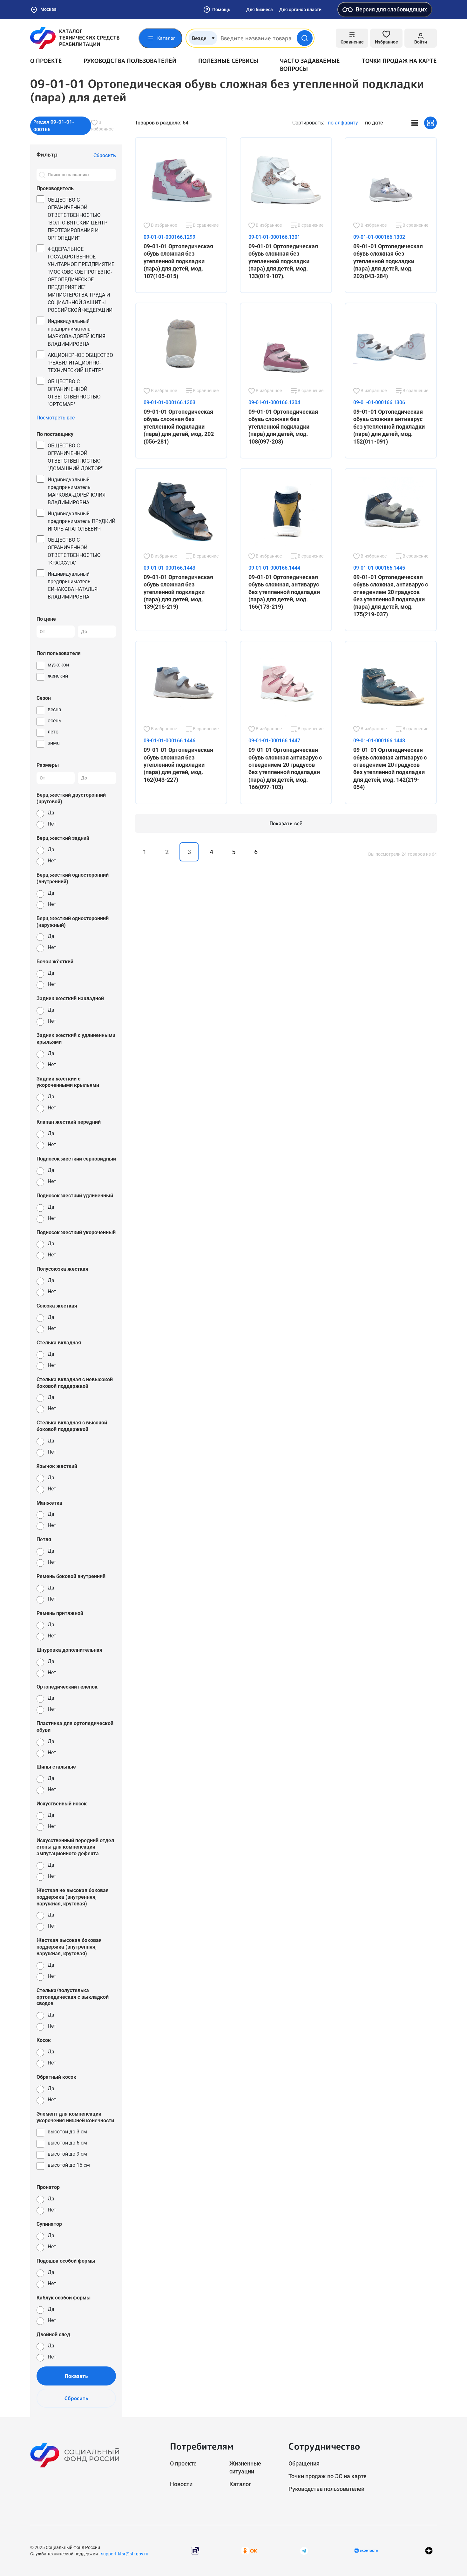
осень (54, 721)
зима (54, 743)
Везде (199, 38)
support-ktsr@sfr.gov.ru (125, 2554)
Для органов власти (300, 10)
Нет (52, 824)
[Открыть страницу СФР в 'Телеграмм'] (304, 2550)
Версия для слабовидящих (391, 9)
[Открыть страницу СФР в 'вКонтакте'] (366, 2551)
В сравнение (205, 225)
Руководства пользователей (130, 61)
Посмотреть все (56, 418)
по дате (374, 123)
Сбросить (76, 2398)
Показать (76, 2376)
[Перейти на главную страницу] (75, 38)
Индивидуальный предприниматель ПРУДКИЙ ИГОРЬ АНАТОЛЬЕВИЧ (81, 521)
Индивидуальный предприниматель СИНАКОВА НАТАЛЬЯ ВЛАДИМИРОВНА (73, 585)
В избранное (102, 126)
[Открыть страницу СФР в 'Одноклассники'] (249, 2550)
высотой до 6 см (67, 2143)
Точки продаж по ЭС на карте (328, 2476)
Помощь (221, 10)
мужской (58, 665)
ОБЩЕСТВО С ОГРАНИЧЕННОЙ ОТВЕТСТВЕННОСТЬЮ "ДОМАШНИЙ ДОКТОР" (75, 457)
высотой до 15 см (69, 2165)
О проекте (46, 61)
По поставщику (55, 434)
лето (53, 732)
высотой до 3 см (67, 2132)
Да (51, 813)
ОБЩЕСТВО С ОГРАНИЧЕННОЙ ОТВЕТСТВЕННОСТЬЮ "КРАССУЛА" (74, 551)
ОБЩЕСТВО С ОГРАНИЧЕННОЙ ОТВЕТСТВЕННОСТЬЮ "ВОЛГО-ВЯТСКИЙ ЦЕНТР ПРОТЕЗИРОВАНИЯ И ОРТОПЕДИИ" (78, 219)
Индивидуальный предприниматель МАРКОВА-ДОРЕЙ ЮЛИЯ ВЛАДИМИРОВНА (77, 333)
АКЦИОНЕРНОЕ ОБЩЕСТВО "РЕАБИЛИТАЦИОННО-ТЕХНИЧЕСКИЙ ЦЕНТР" (80, 363)
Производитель (55, 188)
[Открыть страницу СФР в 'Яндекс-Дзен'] (429, 2551)
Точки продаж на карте (399, 61)
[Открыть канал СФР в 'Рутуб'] (195, 2550)
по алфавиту (343, 123)
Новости (181, 2484)
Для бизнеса (260, 10)
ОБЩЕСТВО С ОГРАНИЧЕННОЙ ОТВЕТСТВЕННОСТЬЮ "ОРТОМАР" (74, 393)
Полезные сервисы (228, 61)
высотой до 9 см (67, 2154)
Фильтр (47, 154)
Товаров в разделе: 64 (162, 123)
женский (58, 676)
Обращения (304, 2463)
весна (54, 709)
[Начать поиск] (305, 38)
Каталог (240, 2484)
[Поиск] (42, 175)
